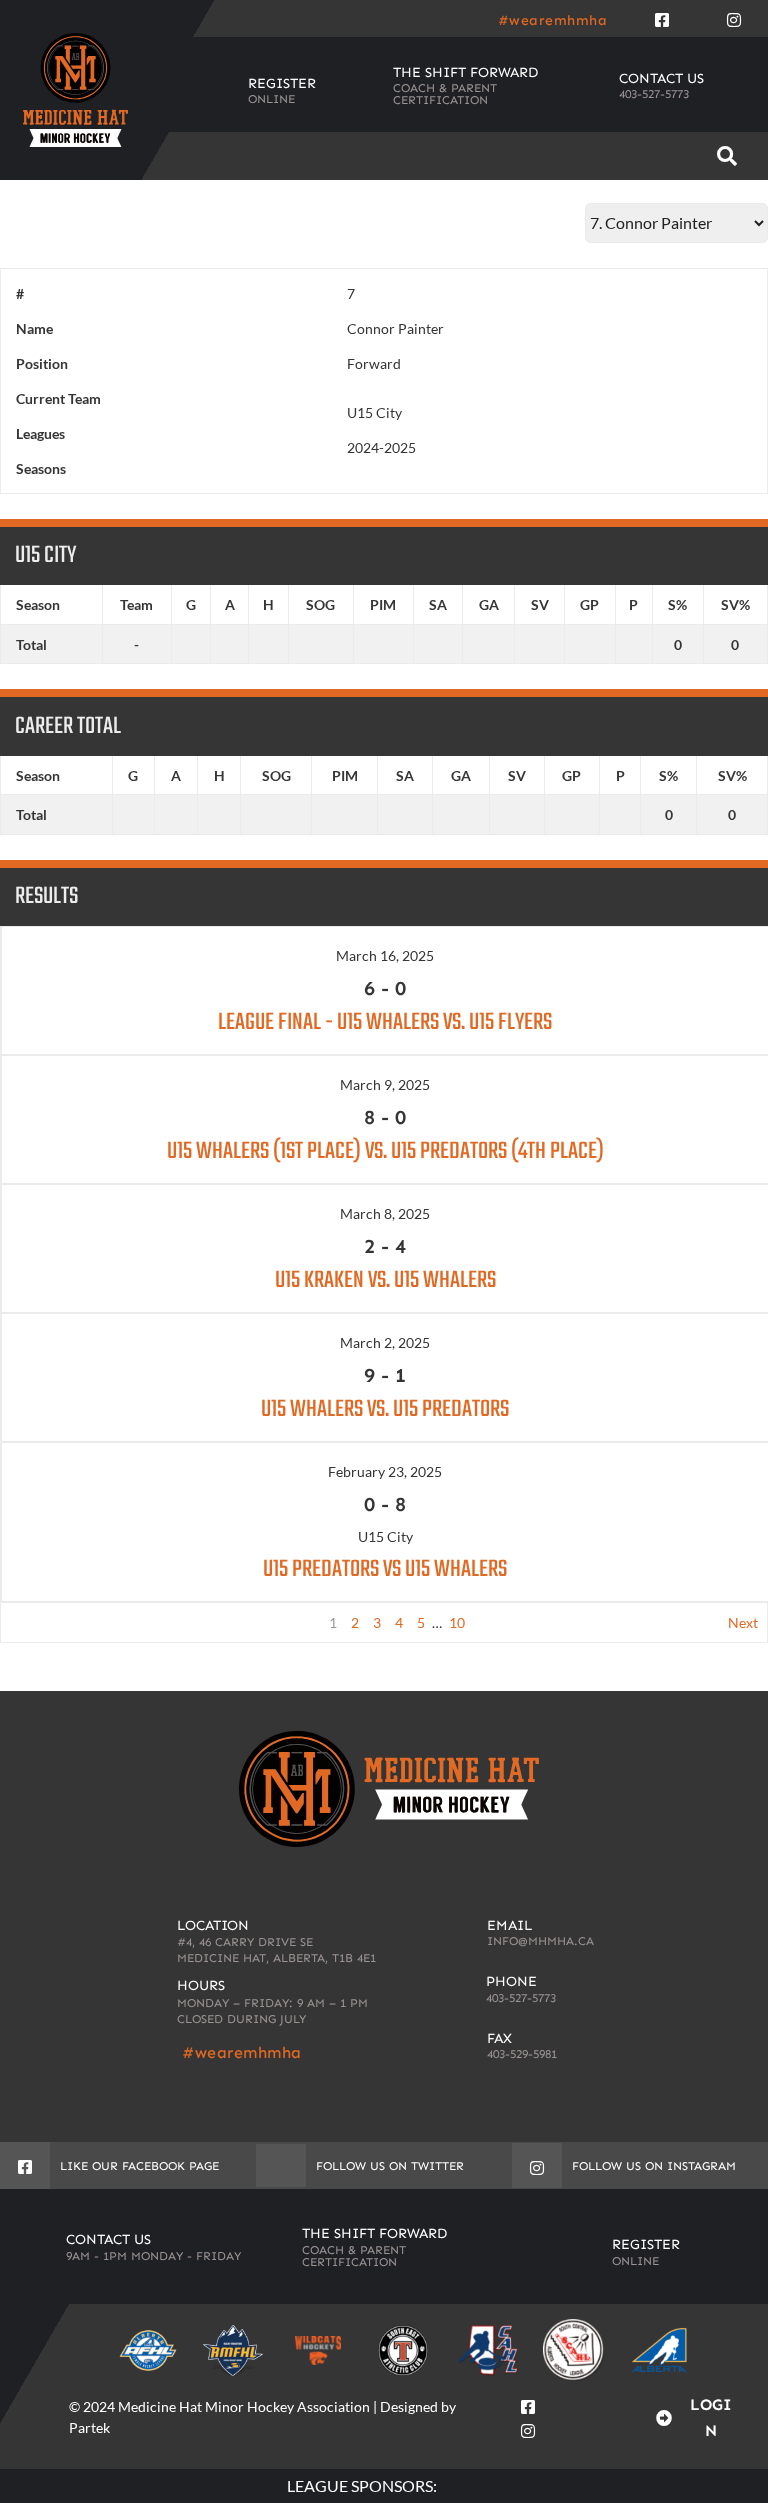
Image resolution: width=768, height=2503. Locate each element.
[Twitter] (698, 16)
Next (743, 1622)
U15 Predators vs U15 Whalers (385, 1569)
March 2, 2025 (385, 1342)
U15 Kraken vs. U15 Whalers (385, 1280)
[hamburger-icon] (661, 156)
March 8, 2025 (385, 1213)
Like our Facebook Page (139, 2166)
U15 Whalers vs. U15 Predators (385, 1409)
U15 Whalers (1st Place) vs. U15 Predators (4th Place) (385, 1151)
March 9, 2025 (385, 1084)
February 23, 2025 (385, 1471)
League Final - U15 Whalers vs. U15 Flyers (385, 1022)
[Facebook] (662, 16)
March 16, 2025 (385, 955)
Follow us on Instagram (654, 2166)
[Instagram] (734, 16)
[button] (726, 156)
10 (457, 1622)
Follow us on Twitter (390, 2166)
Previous (37, 1622)
